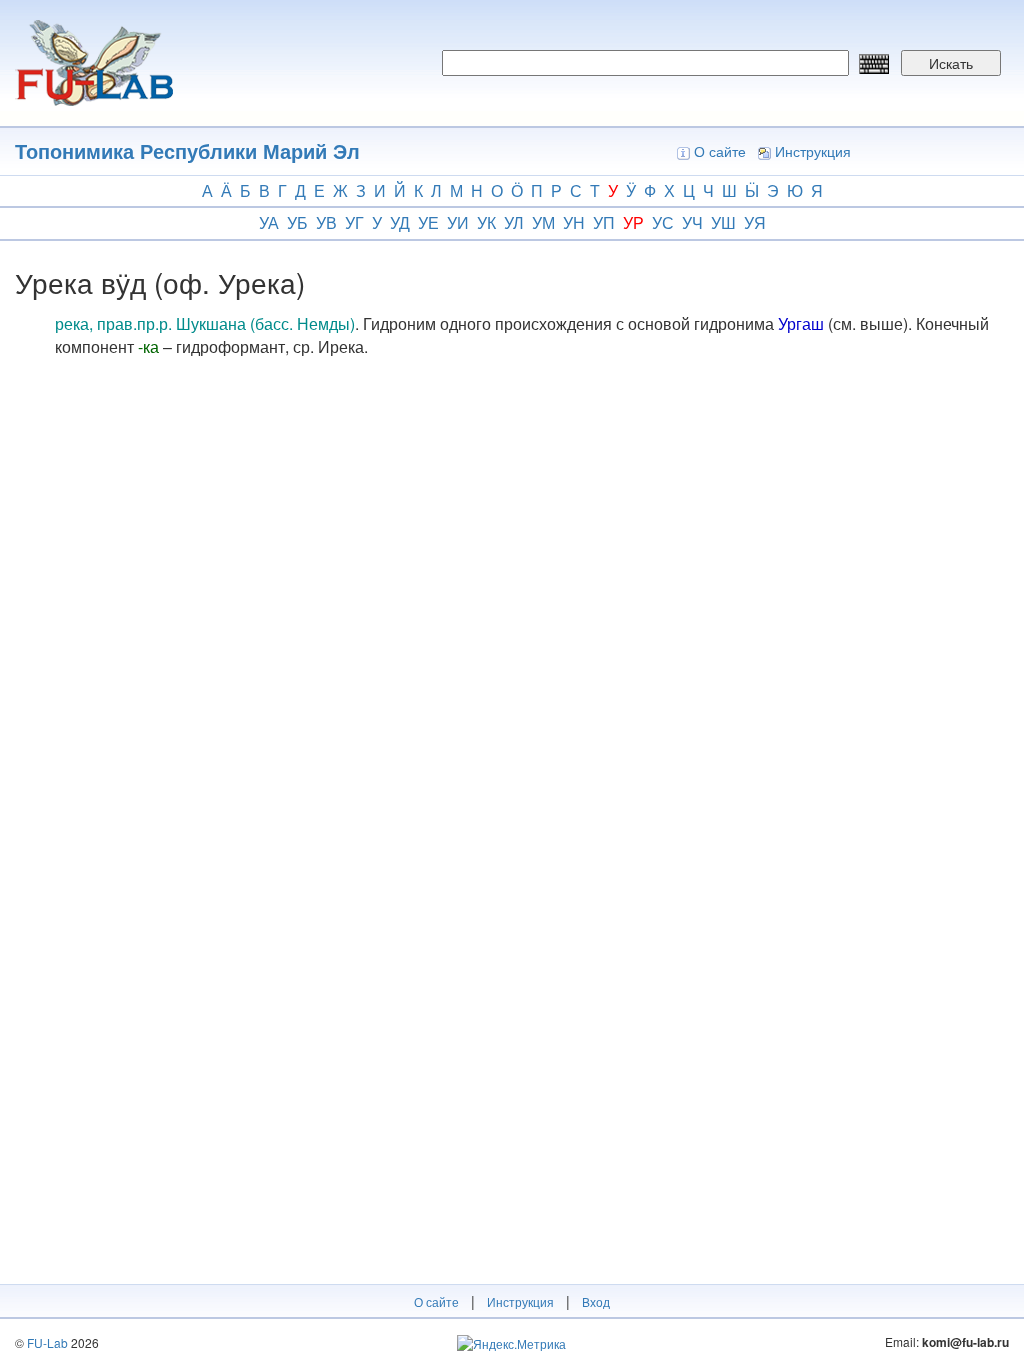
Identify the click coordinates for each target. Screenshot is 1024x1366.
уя (755, 222)
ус (663, 222)
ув (326, 222)
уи (458, 222)
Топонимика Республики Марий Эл (187, 150)
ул (514, 222)
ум (543, 222)
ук (486, 222)
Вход (596, 1301)
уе (428, 222)
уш (723, 222)
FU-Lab (47, 1342)
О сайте (720, 151)
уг (354, 222)
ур (633, 222)
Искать (951, 63)
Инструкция (813, 151)
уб (297, 222)
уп (604, 222)
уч (692, 222)
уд (400, 222)
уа (269, 222)
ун (574, 222)
